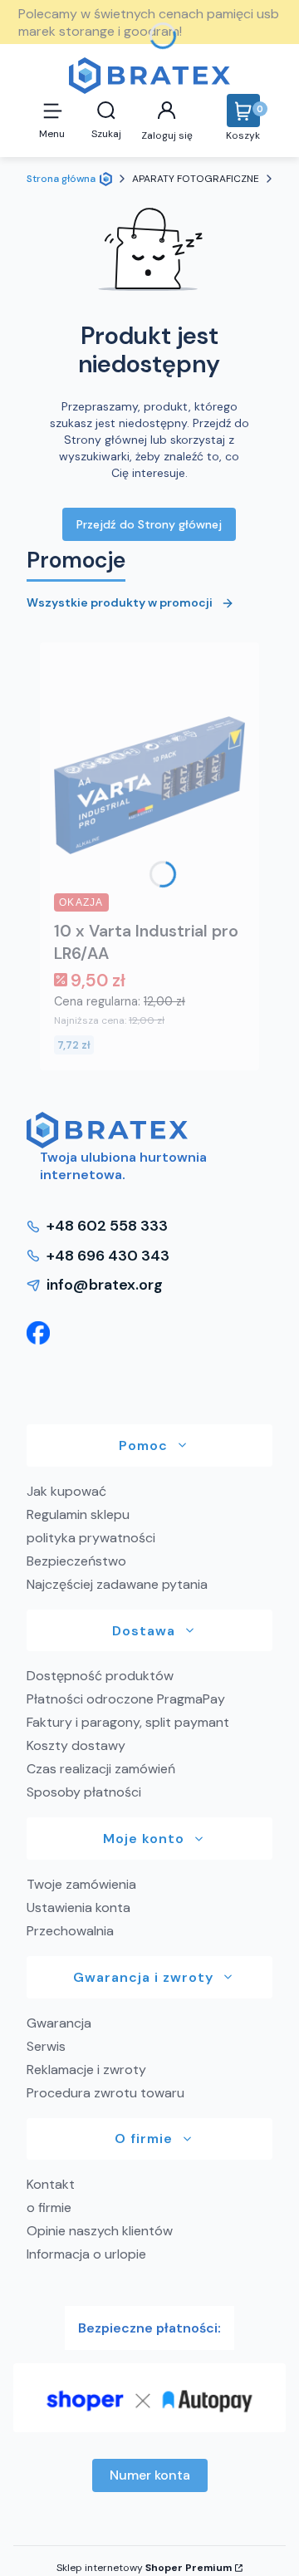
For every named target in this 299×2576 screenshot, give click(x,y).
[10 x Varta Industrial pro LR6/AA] (149, 785)
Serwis (46, 2046)
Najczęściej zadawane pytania (117, 1584)
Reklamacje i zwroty (86, 2070)
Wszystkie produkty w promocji (120, 602)
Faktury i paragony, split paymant (128, 1722)
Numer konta (150, 2475)
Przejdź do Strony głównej (149, 524)
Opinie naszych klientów (100, 2231)
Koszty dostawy (76, 1745)
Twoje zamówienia (81, 1884)
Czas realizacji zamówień (101, 1769)
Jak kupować (66, 1491)
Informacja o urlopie (86, 2254)
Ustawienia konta (78, 1907)
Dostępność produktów (100, 1676)
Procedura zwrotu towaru (105, 2093)
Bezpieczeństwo (76, 1561)
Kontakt (51, 2184)
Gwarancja (59, 2023)
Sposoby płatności (84, 1792)
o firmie (49, 2207)
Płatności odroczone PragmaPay (126, 1699)
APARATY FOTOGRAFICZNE (196, 179)
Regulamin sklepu (78, 1514)
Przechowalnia (70, 1931)
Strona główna (61, 179)
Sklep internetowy (144, 2568)
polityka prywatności (91, 1538)
